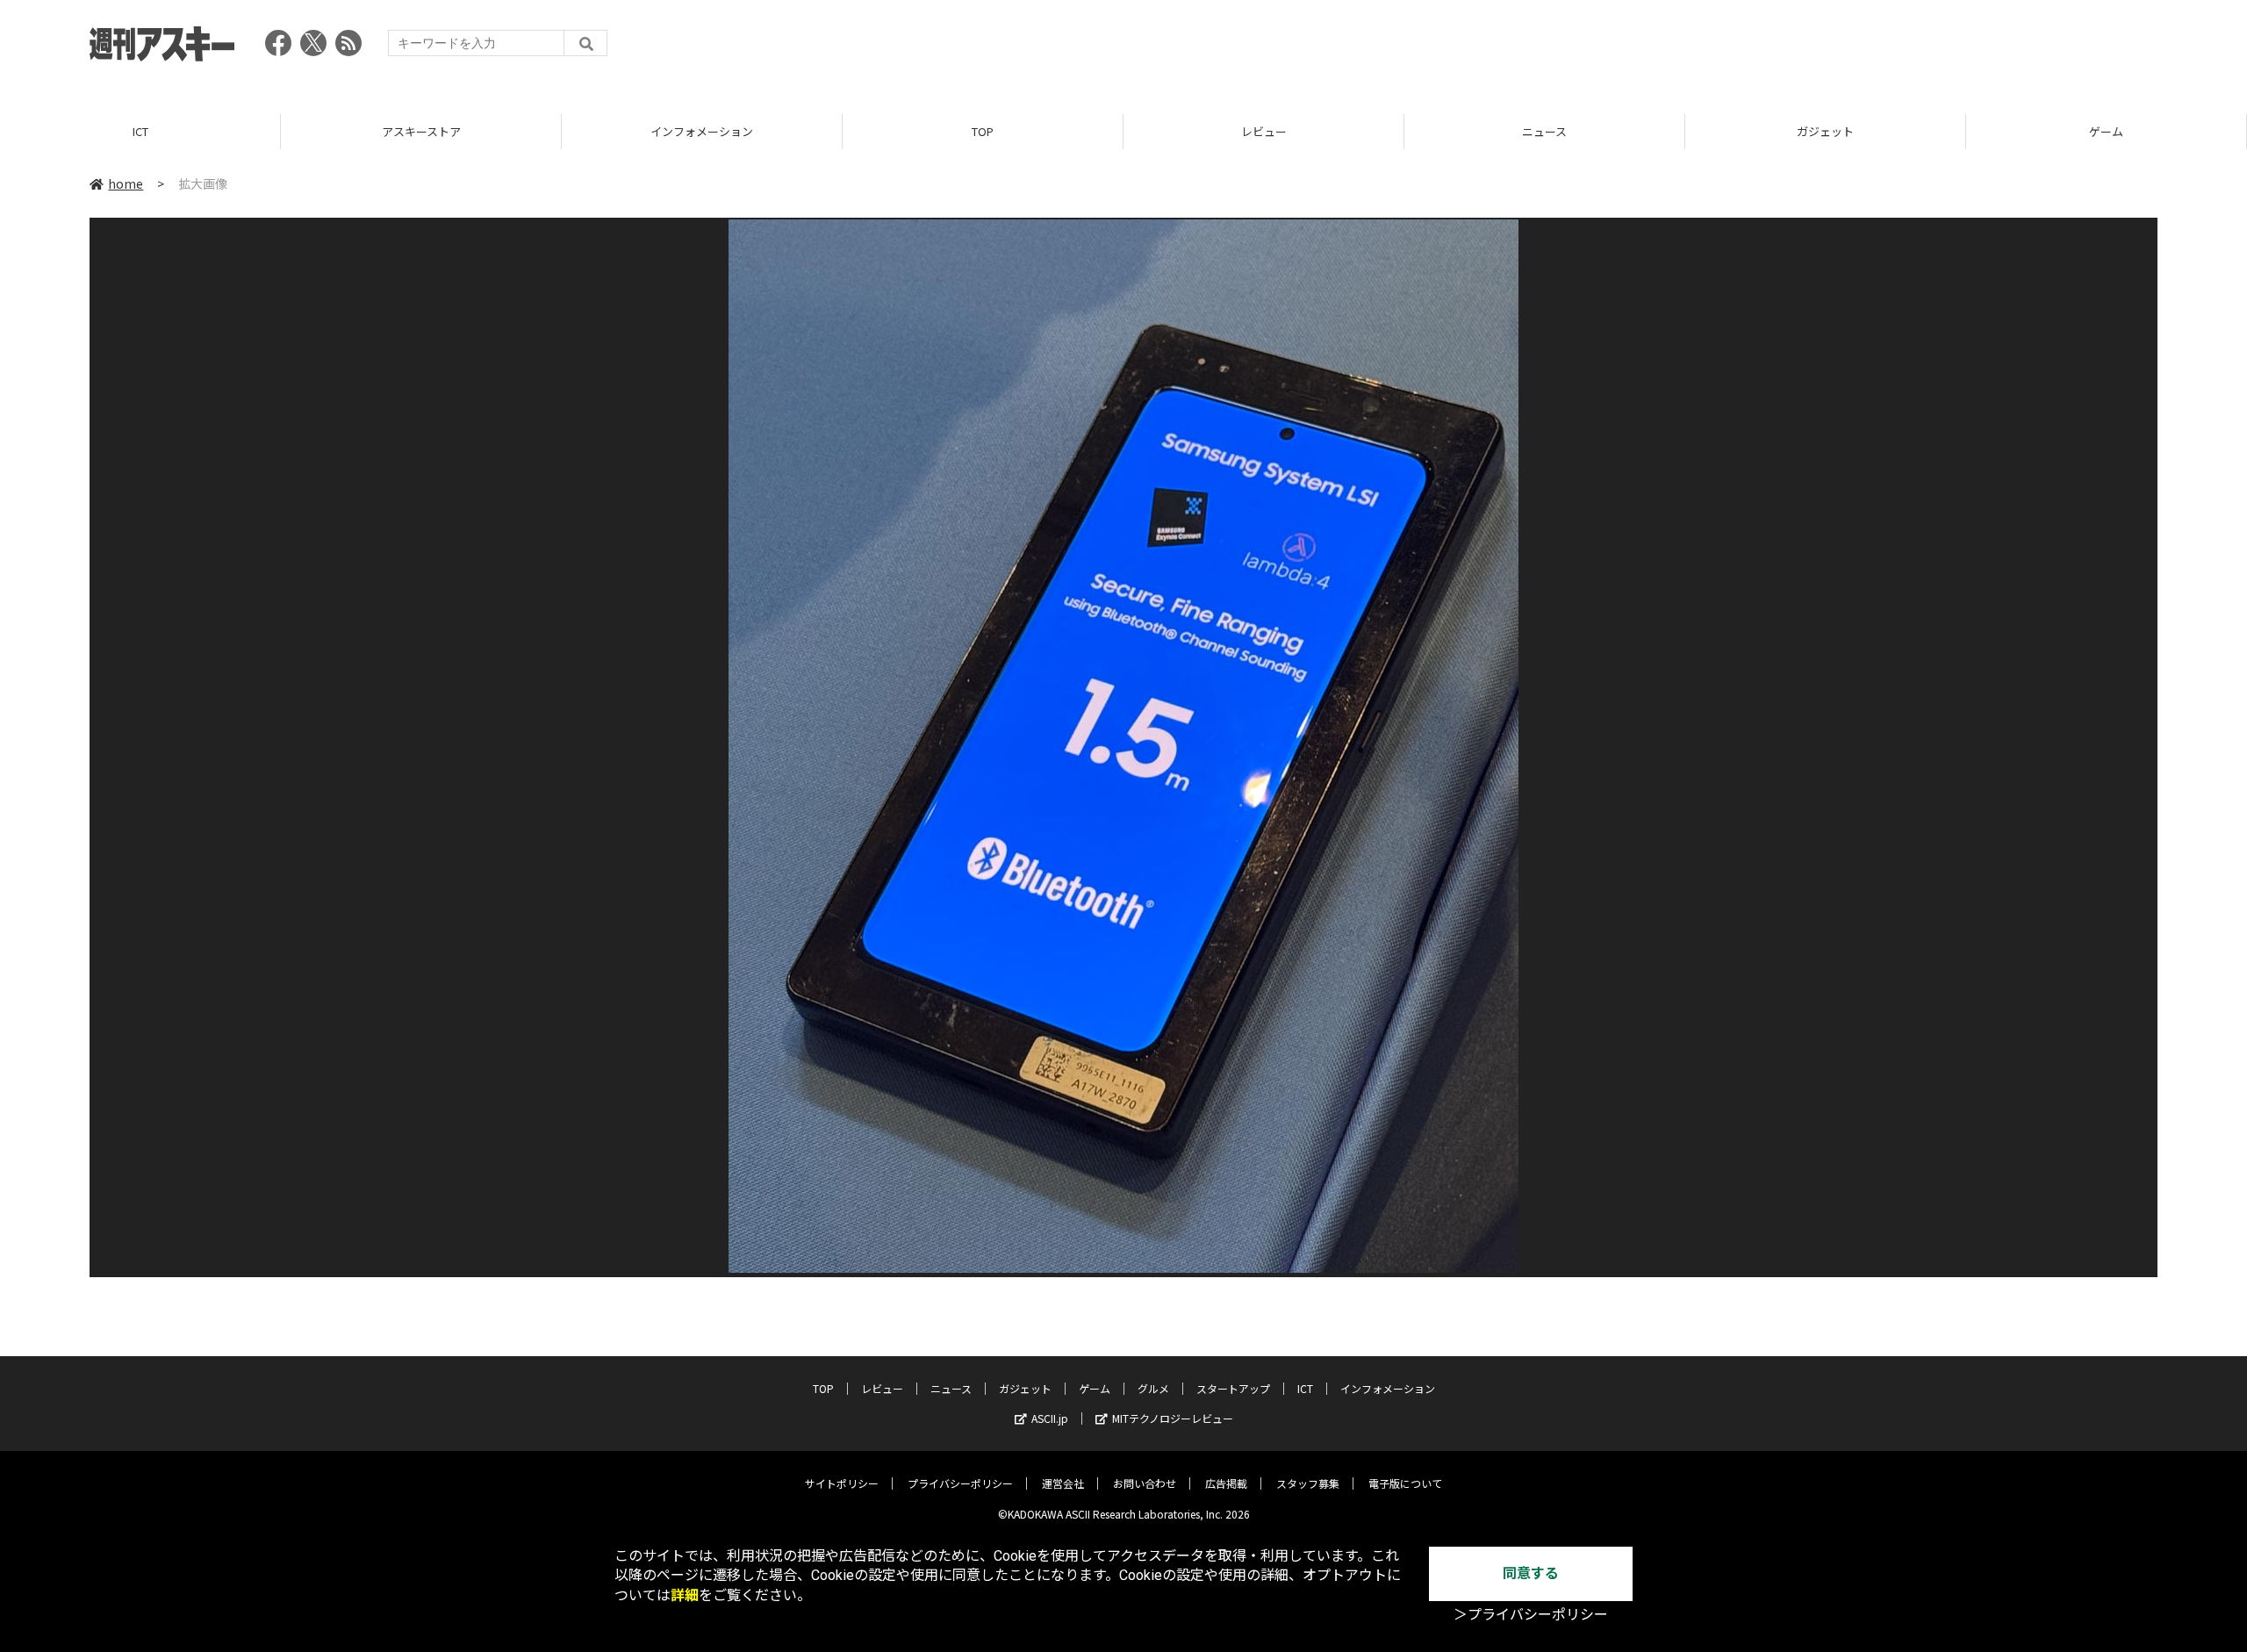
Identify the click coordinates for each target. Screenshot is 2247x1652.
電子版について (1405, 1483)
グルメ (1153, 1388)
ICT (140, 131)
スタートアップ (1233, 1388)
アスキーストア (421, 131)
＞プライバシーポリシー (1531, 1615)
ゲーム (2106, 131)
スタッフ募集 (1308, 1483)
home (126, 183)
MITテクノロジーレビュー (1173, 1418)
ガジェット (1825, 131)
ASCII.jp (1050, 1418)
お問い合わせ (1145, 1483)
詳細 (685, 1595)
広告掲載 (1226, 1483)
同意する (1531, 1573)
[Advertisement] (1838, 48)
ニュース (1544, 131)
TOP (983, 131)
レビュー (1264, 131)
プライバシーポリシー (960, 1483)
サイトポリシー (842, 1483)
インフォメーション (702, 131)
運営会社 (1063, 1483)
